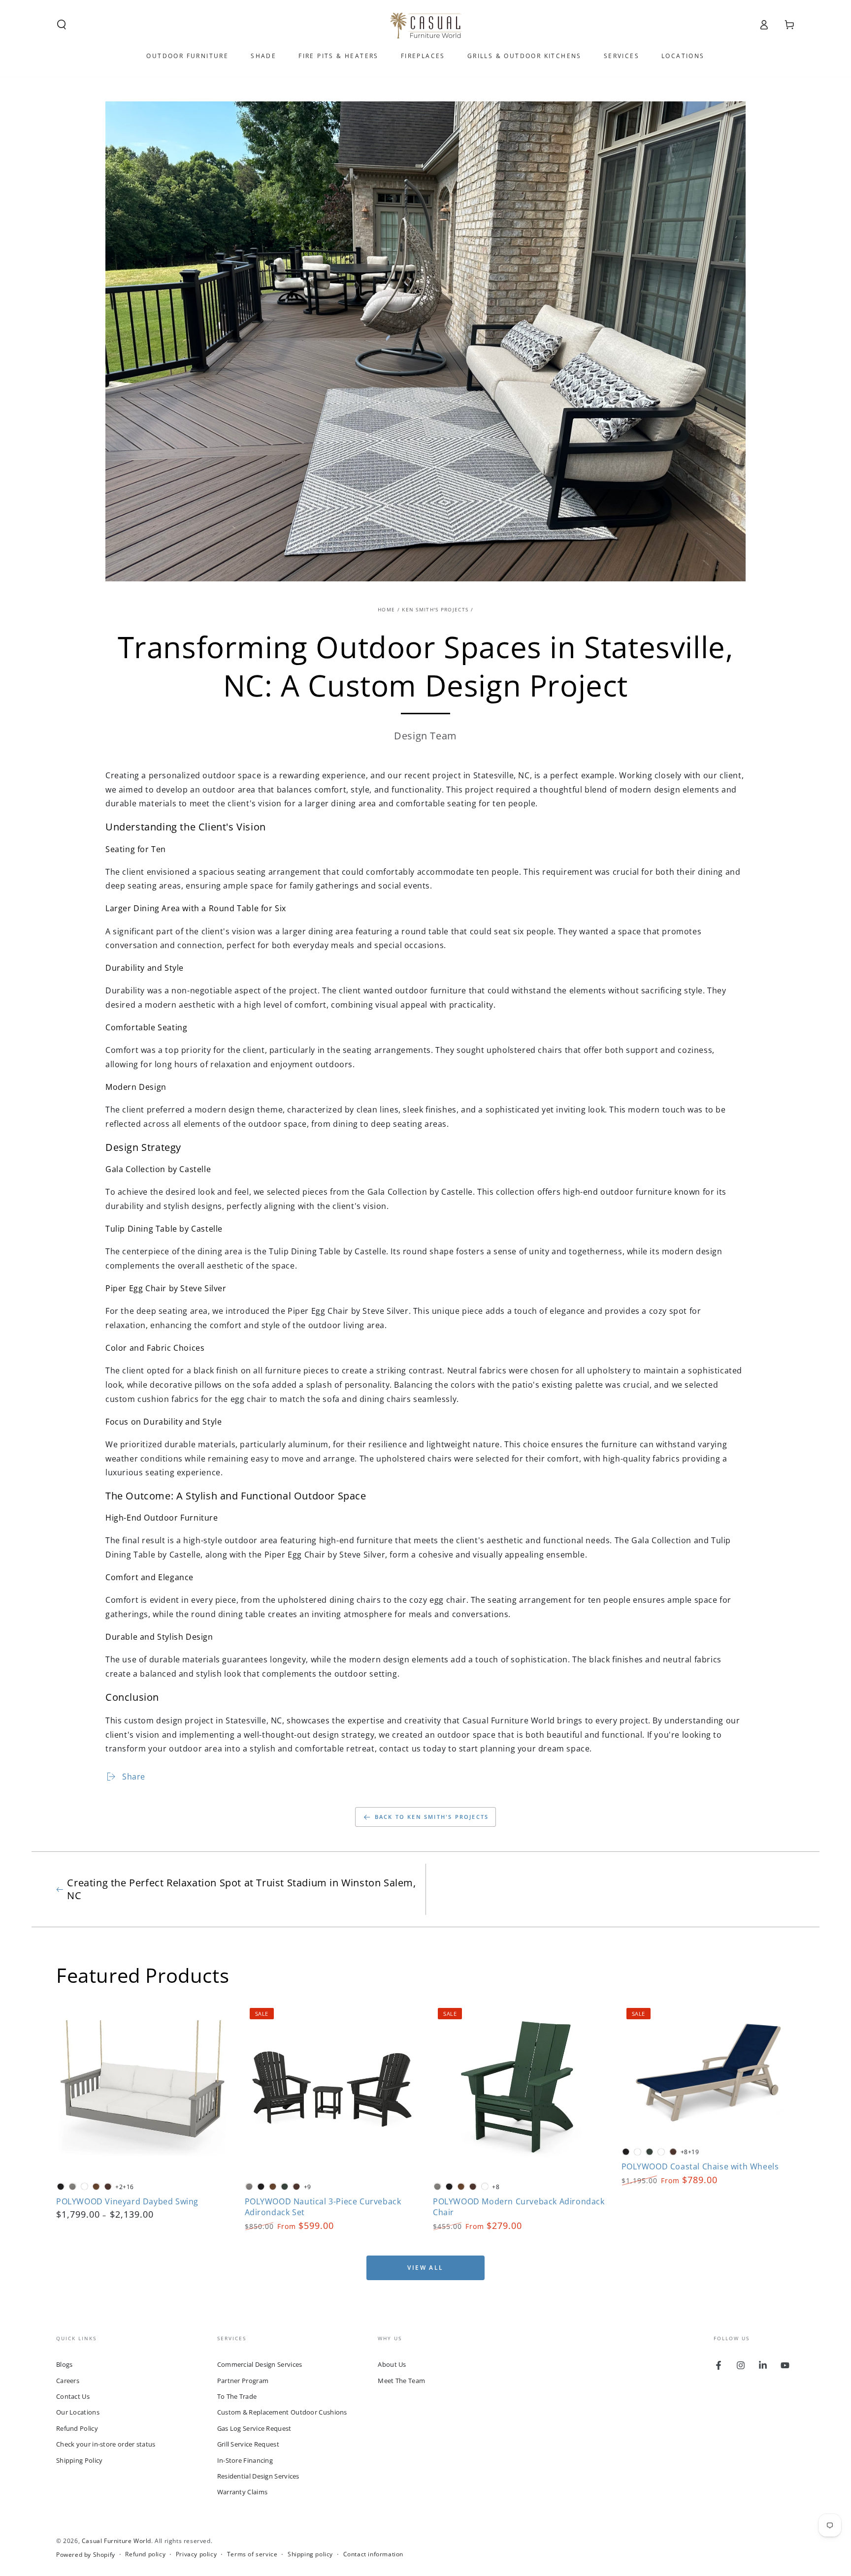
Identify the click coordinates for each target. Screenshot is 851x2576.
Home (386, 609)
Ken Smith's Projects (435, 609)
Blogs (65, 2364)
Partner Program (243, 2381)
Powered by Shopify (86, 2555)
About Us (392, 2364)
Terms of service (252, 2554)
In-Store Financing (245, 2460)
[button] (62, 25)
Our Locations (78, 2412)
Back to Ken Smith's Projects (432, 1817)
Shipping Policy (80, 2460)
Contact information (373, 2554)
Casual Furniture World (116, 2541)
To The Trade (237, 2396)
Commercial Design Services (260, 2364)
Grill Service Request (248, 2444)
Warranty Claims (243, 2492)
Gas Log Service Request (254, 2428)
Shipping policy (310, 2554)
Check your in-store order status (106, 2444)
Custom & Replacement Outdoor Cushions (282, 2412)
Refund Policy (77, 2428)
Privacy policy (196, 2554)
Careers (68, 2381)
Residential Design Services (258, 2476)
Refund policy (145, 2554)
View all (425, 2268)
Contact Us (73, 2396)
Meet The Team (401, 2381)
